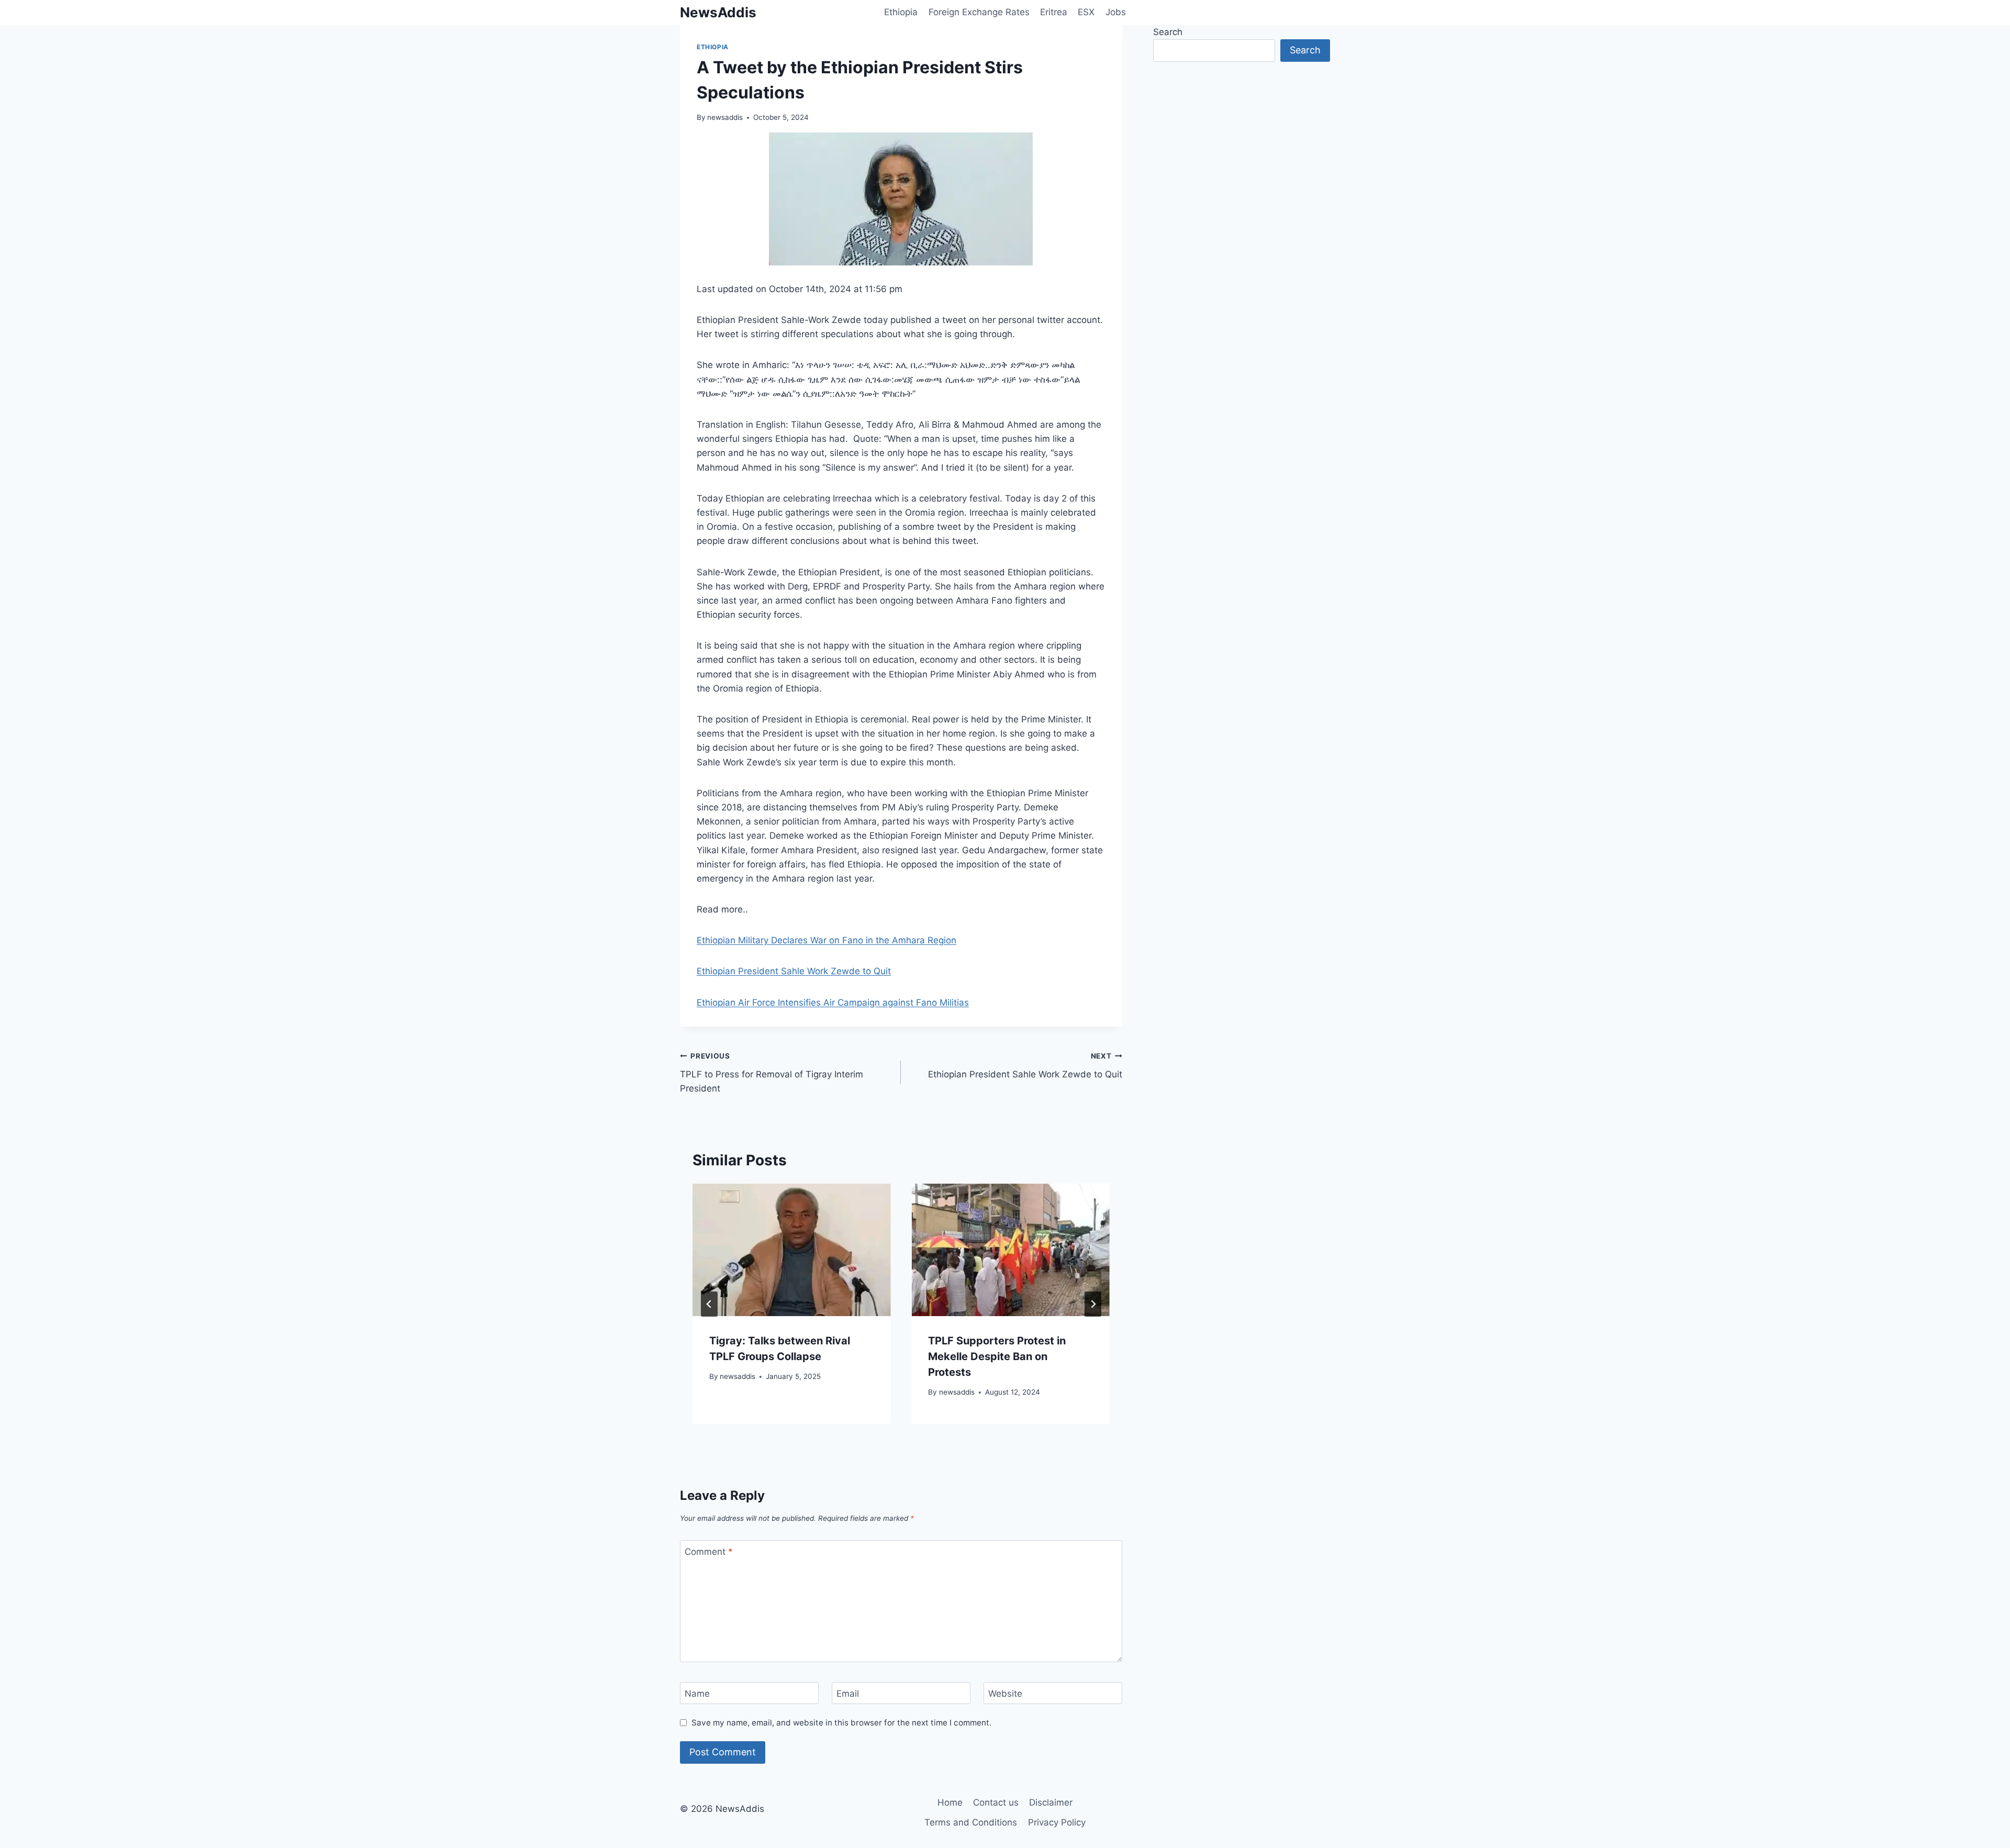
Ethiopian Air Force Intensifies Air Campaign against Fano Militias (833, 1003)
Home (950, 1802)
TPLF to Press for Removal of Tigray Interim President (772, 1073)
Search (1168, 32)
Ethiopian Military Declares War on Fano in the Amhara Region (827, 940)
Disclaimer (1051, 1802)
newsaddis (725, 117)
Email (848, 1694)
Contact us (996, 1802)
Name (697, 1694)
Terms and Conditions (971, 1822)
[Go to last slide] (709, 1304)
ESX (1086, 12)
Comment (709, 1552)
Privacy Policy (1057, 1822)
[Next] (1093, 1304)
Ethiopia (901, 12)
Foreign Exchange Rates (979, 12)
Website (1005, 1694)
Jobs (1116, 12)
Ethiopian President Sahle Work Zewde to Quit (794, 971)
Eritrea (1054, 12)
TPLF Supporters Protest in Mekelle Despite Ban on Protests (997, 1356)
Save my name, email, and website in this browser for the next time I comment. (841, 1723)
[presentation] (791, 1250)
